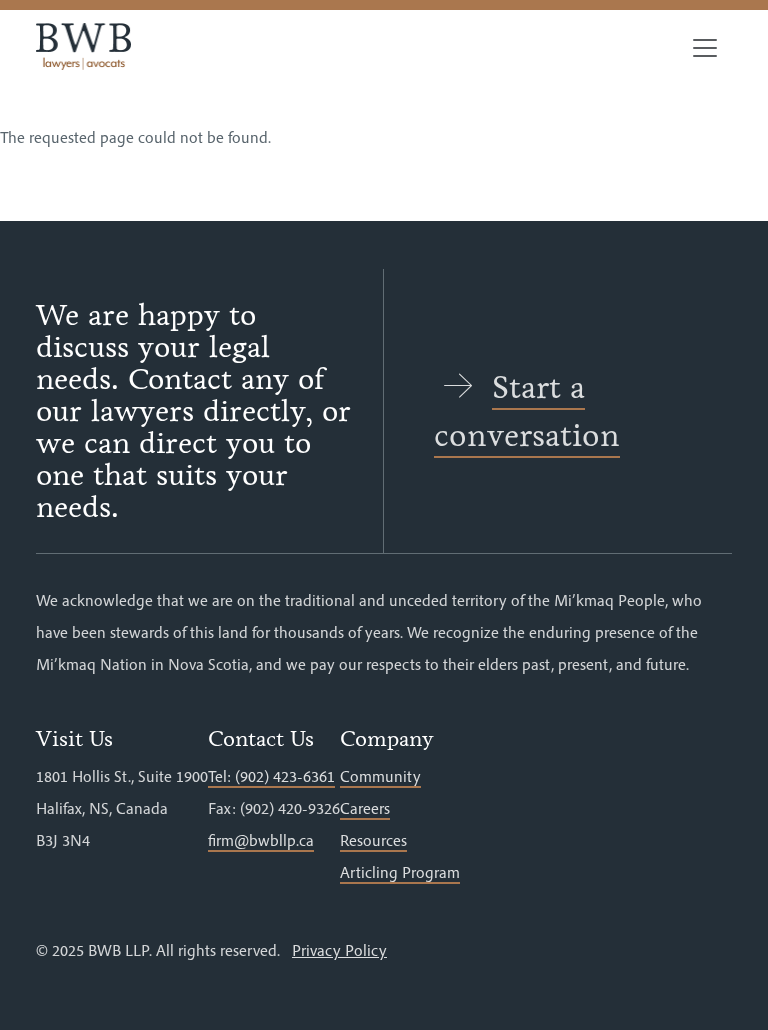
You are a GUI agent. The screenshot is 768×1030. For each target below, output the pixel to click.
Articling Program (400, 872)
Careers (365, 808)
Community (380, 776)
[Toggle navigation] (705, 48)
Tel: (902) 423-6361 (271, 776)
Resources (373, 840)
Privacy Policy (339, 950)
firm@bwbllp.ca (261, 840)
